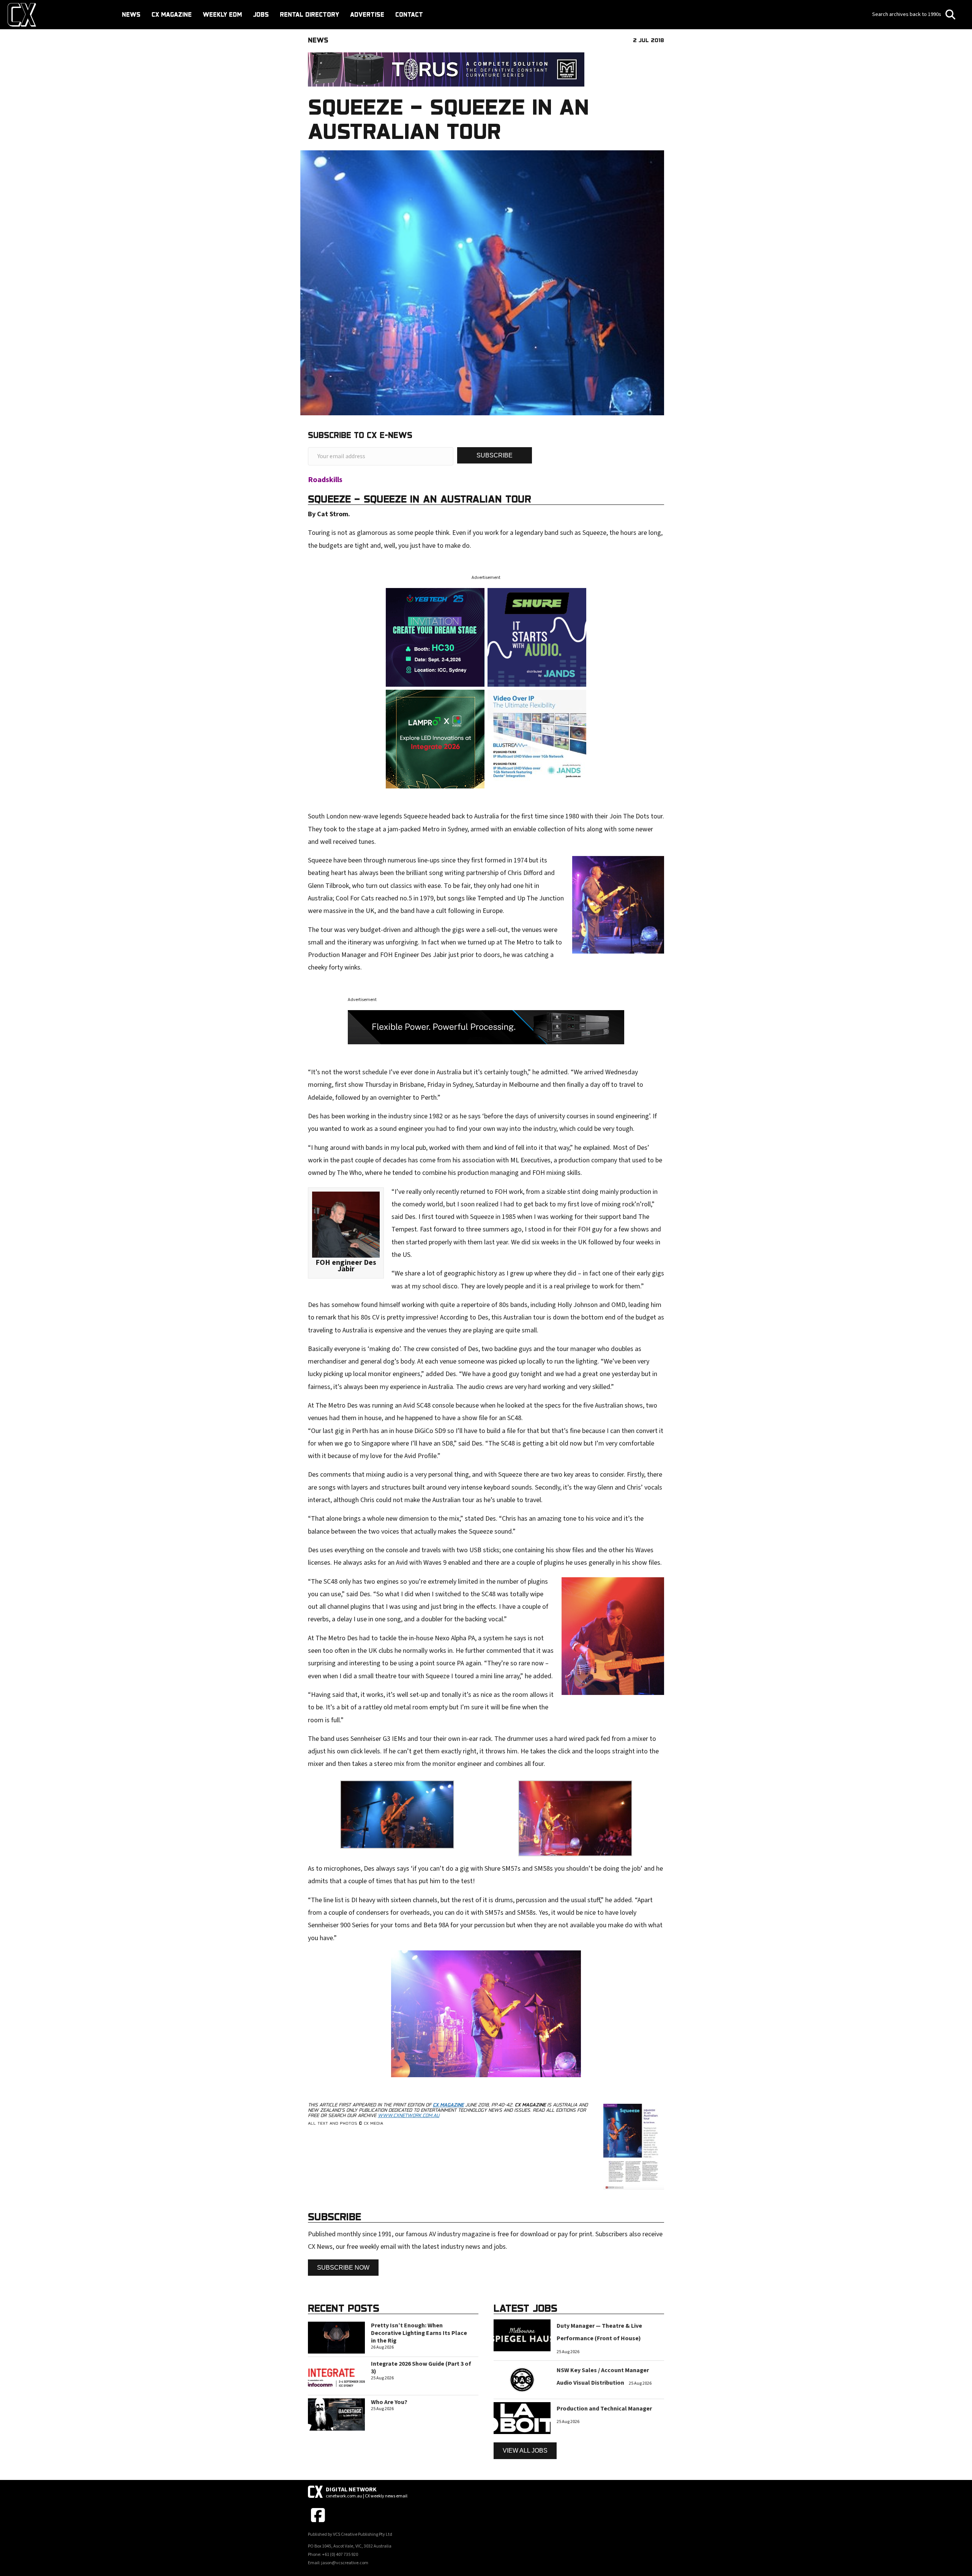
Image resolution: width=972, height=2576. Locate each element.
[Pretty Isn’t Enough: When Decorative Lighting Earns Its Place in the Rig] (336, 2337)
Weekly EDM (222, 14)
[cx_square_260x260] (537, 637)
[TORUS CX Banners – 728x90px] (446, 69)
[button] (495, 455)
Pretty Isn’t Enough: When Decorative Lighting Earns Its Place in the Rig (419, 2333)
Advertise (367, 14)
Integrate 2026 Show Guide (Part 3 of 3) (421, 2368)
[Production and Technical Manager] (522, 2418)
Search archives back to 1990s (907, 14)
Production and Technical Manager (604, 2409)
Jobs (261, 14)
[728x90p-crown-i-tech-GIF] (486, 1027)
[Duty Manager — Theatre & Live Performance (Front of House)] (522, 2335)
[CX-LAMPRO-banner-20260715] (435, 739)
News (131, 14)
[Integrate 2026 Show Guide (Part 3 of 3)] (336, 2376)
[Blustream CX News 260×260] (537, 739)
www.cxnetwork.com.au (409, 2115)
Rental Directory (309, 14)
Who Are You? (389, 2402)
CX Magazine (172, 14)
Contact (409, 14)
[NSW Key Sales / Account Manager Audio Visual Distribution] (522, 2379)
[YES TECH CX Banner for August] (435, 637)
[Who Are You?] (336, 2414)
